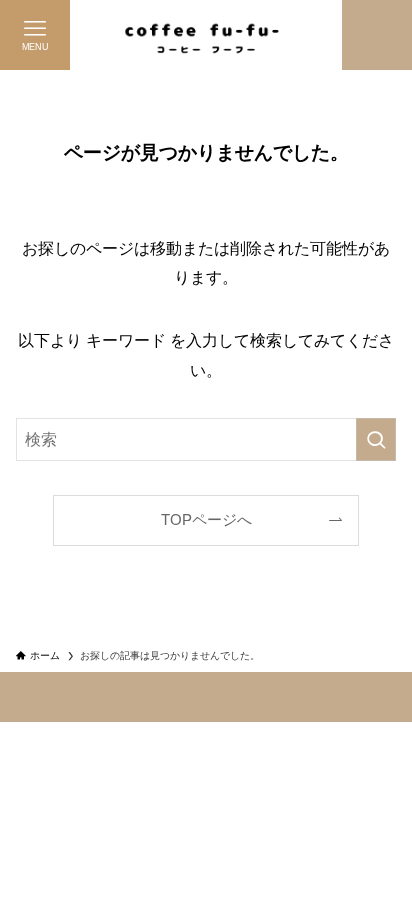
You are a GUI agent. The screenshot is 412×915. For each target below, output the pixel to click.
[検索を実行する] (376, 439)
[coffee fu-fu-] (205, 35)
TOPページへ (206, 520)
